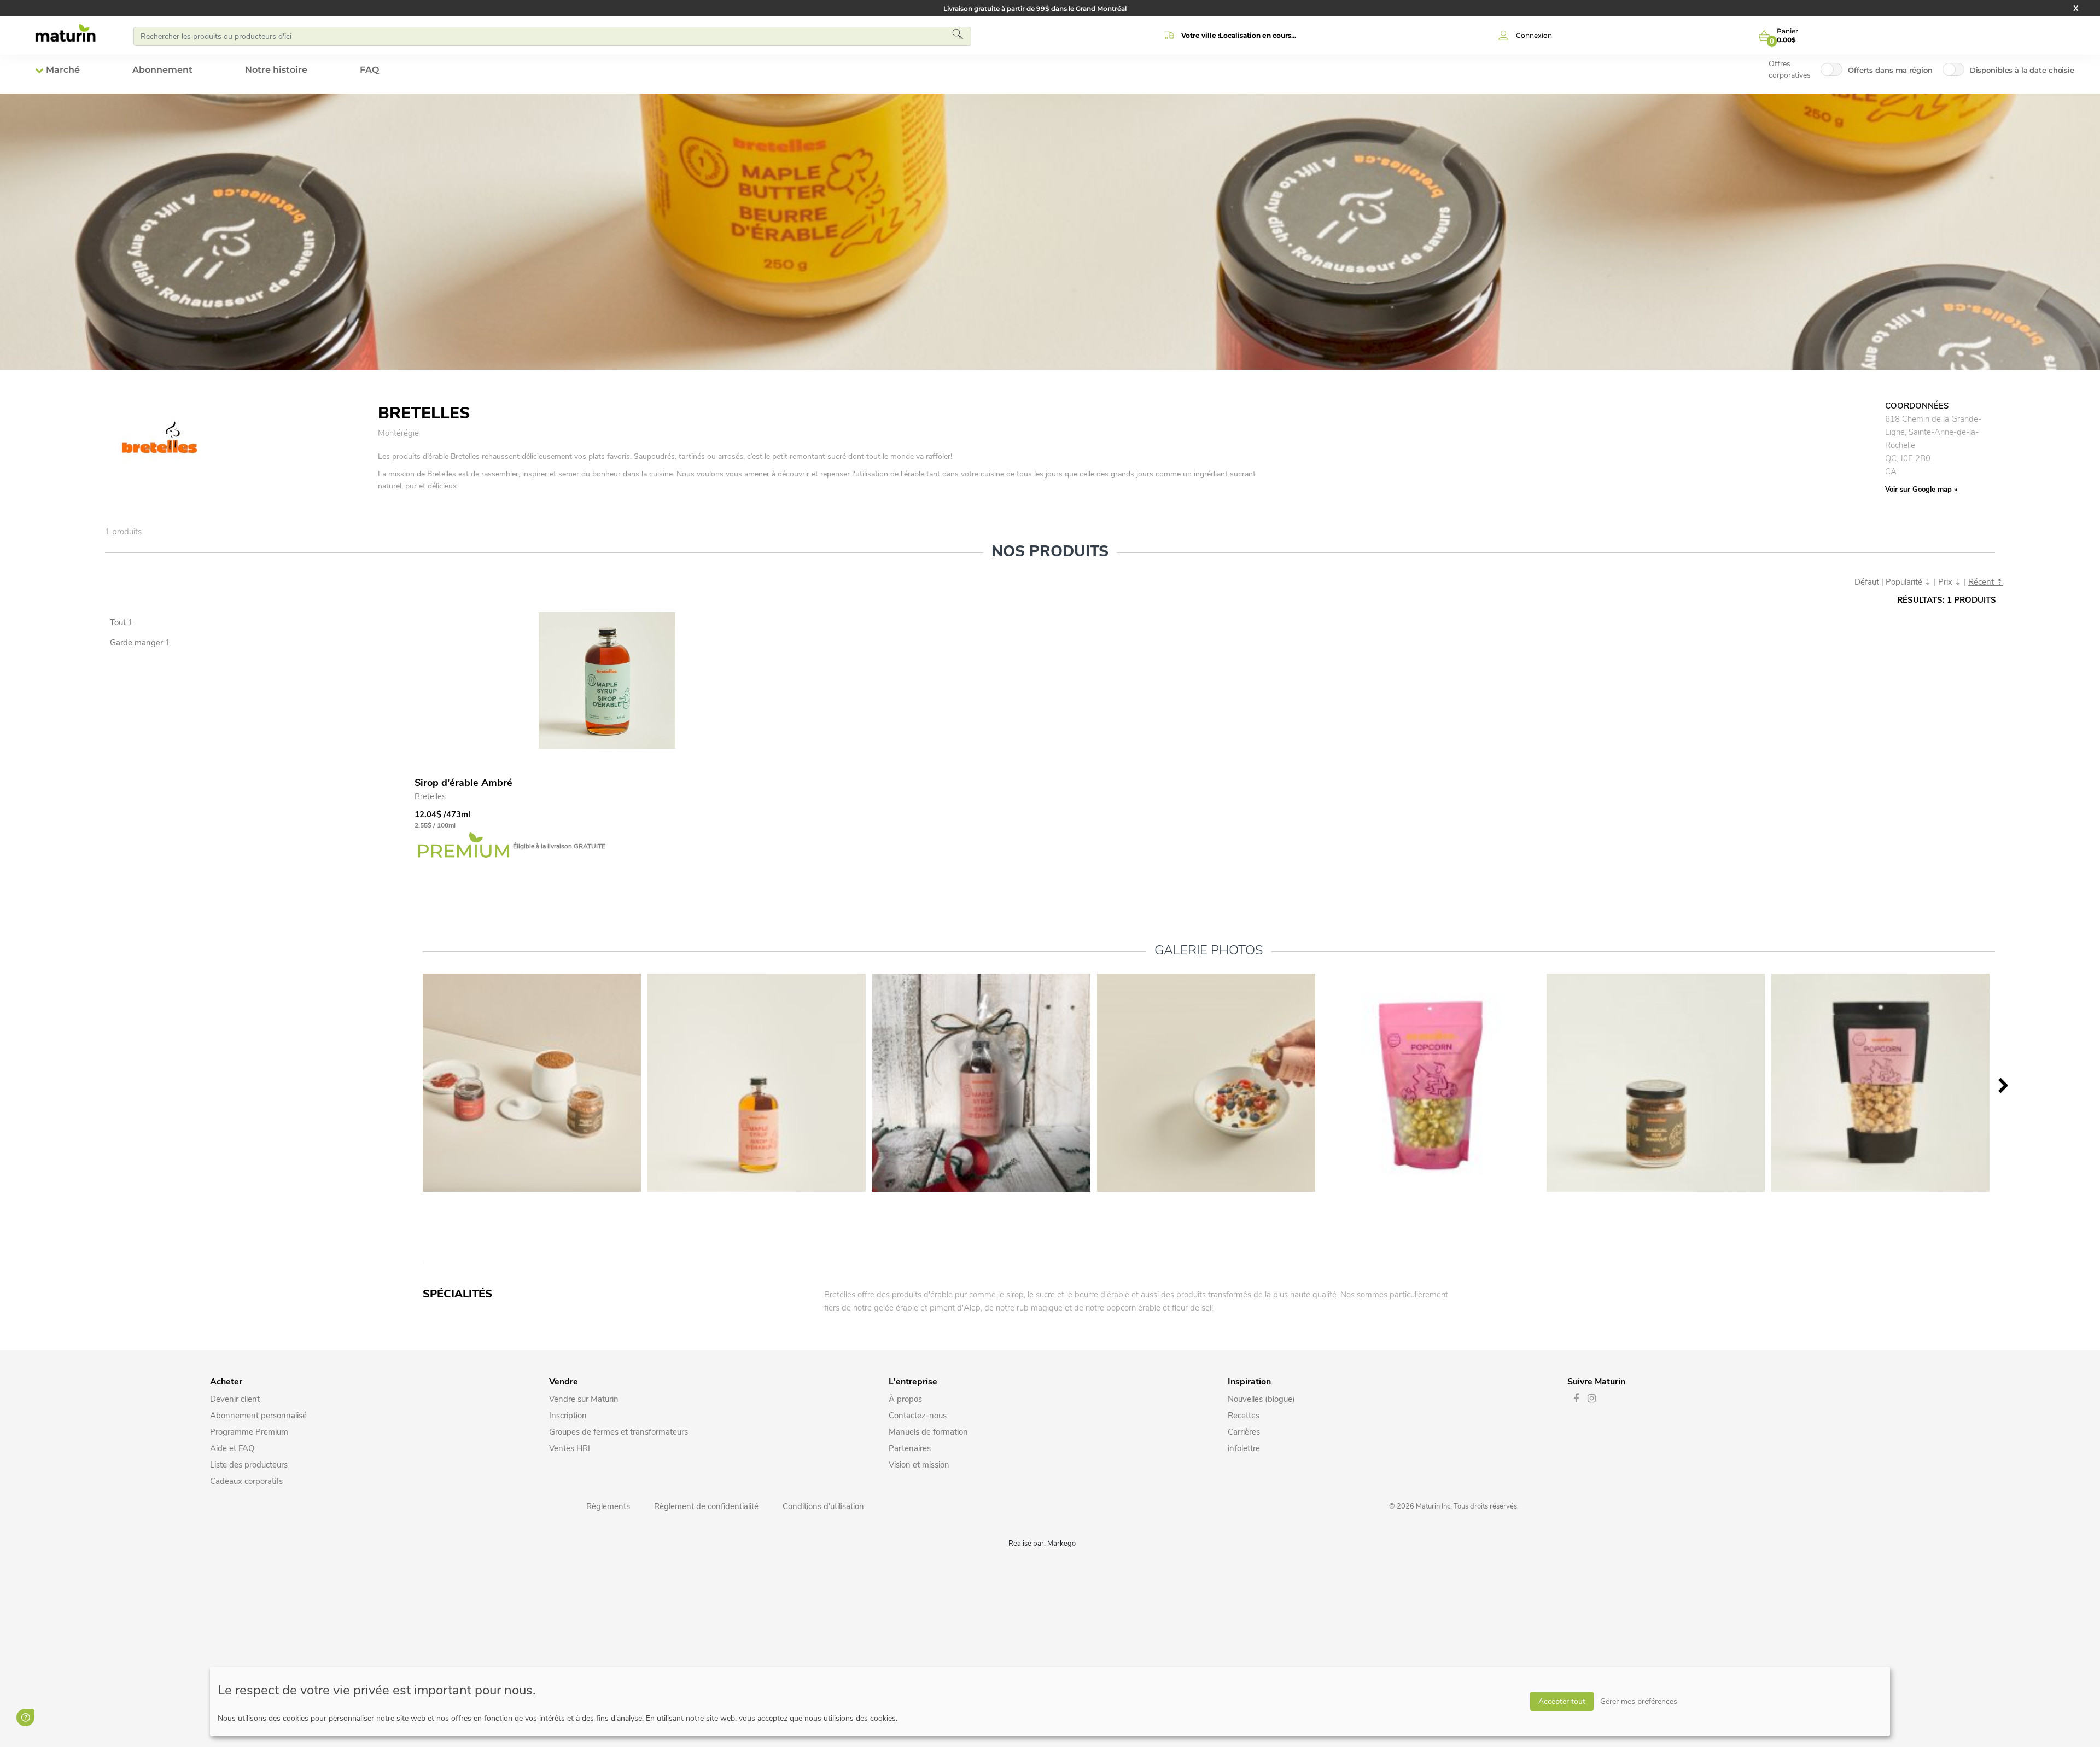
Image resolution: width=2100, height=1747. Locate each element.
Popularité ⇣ (1909, 582)
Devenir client (235, 1399)
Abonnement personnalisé (258, 1416)
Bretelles (430, 796)
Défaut (1867, 582)
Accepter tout (1562, 1701)
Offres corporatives (1790, 69)
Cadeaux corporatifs (246, 1481)
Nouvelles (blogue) (1261, 1399)
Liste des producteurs (249, 1465)
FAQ (369, 70)
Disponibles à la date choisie (2022, 70)
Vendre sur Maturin (584, 1399)
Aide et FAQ (232, 1448)
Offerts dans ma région (1890, 70)
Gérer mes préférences (1639, 1701)
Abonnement (162, 70)
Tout (121, 622)
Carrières (1244, 1432)
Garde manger (140, 643)
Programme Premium (249, 1432)
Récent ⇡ (1986, 582)
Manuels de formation (928, 1432)
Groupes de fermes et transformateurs (619, 1432)
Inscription (568, 1416)
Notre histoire (276, 70)
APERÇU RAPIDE (446, 624)
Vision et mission (919, 1465)
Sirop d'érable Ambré (463, 783)
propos (909, 1399)
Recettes (1244, 1416)
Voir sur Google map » (1921, 490)
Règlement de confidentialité (706, 1506)
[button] (1228, 36)
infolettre (1244, 1448)
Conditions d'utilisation (823, 1506)
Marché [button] (63, 70)
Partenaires (910, 1448)
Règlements (608, 1506)
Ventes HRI (570, 1448)
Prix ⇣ (1950, 582)
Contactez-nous (918, 1416)
